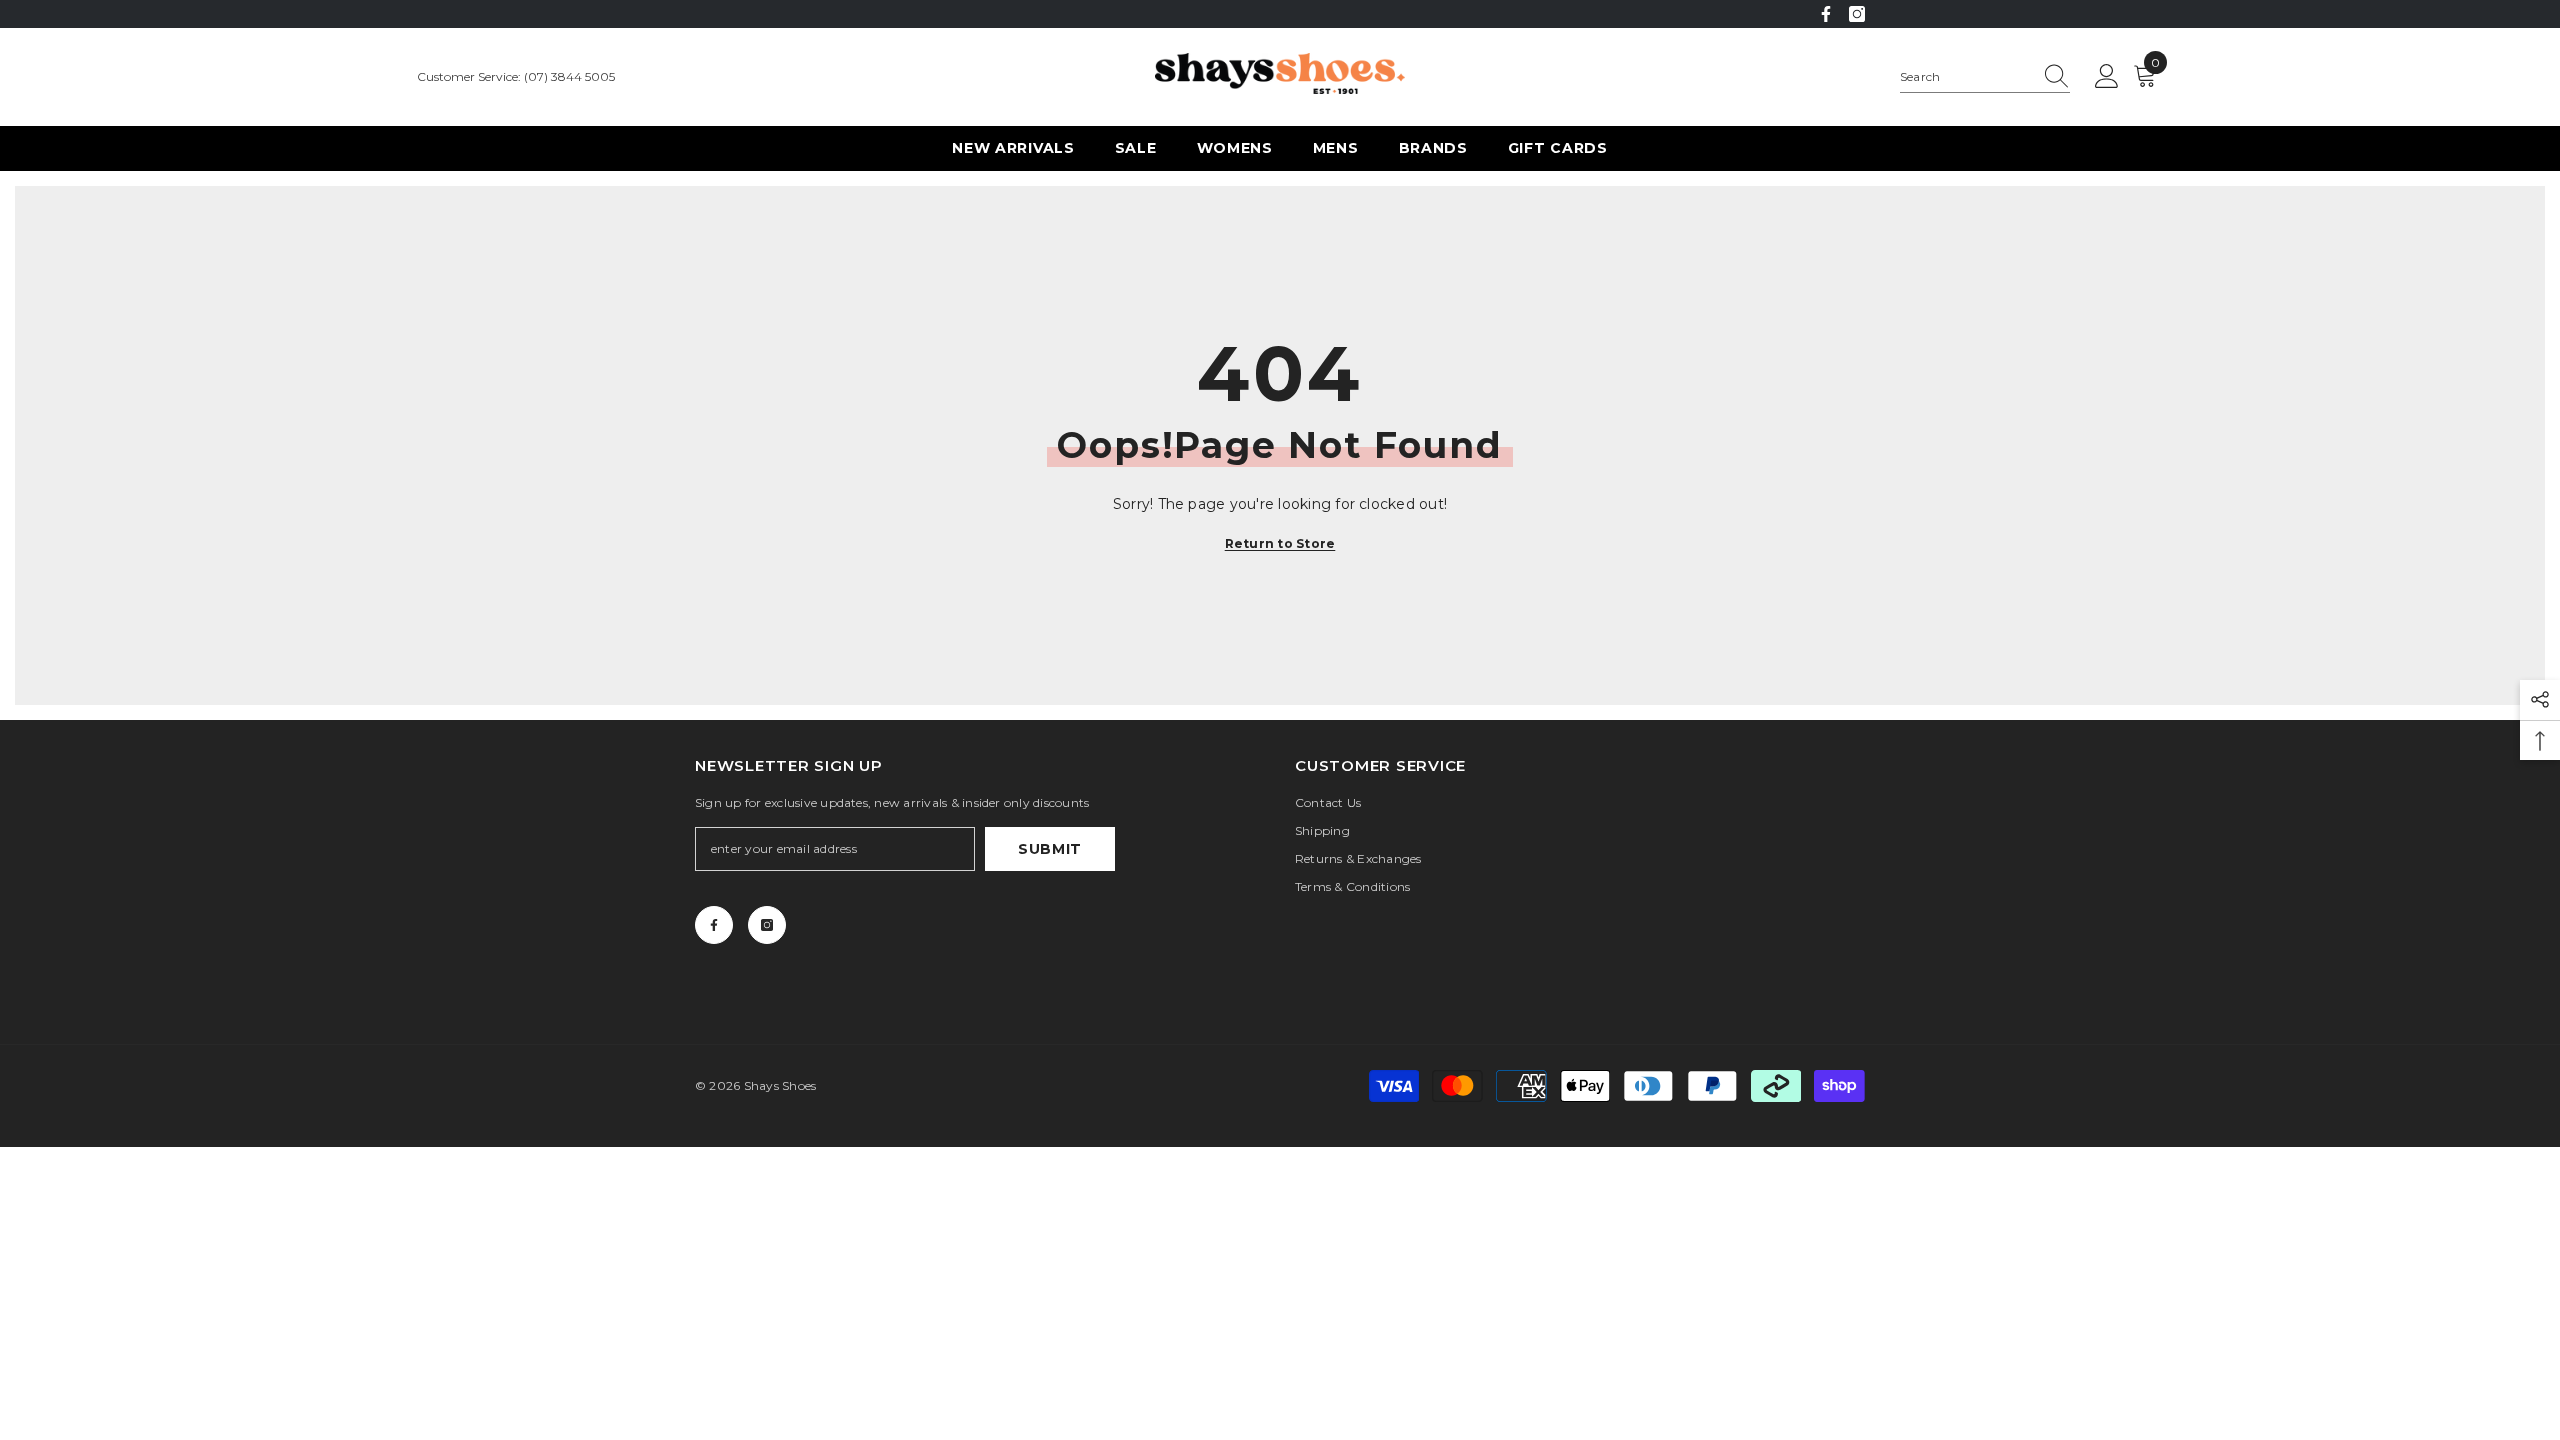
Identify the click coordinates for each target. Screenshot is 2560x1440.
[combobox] (1966, 77)
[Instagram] (1857, 14)
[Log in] (2107, 77)
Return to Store (1280, 543)
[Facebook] (1826, 14)
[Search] (1985, 77)
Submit (1050, 849)
